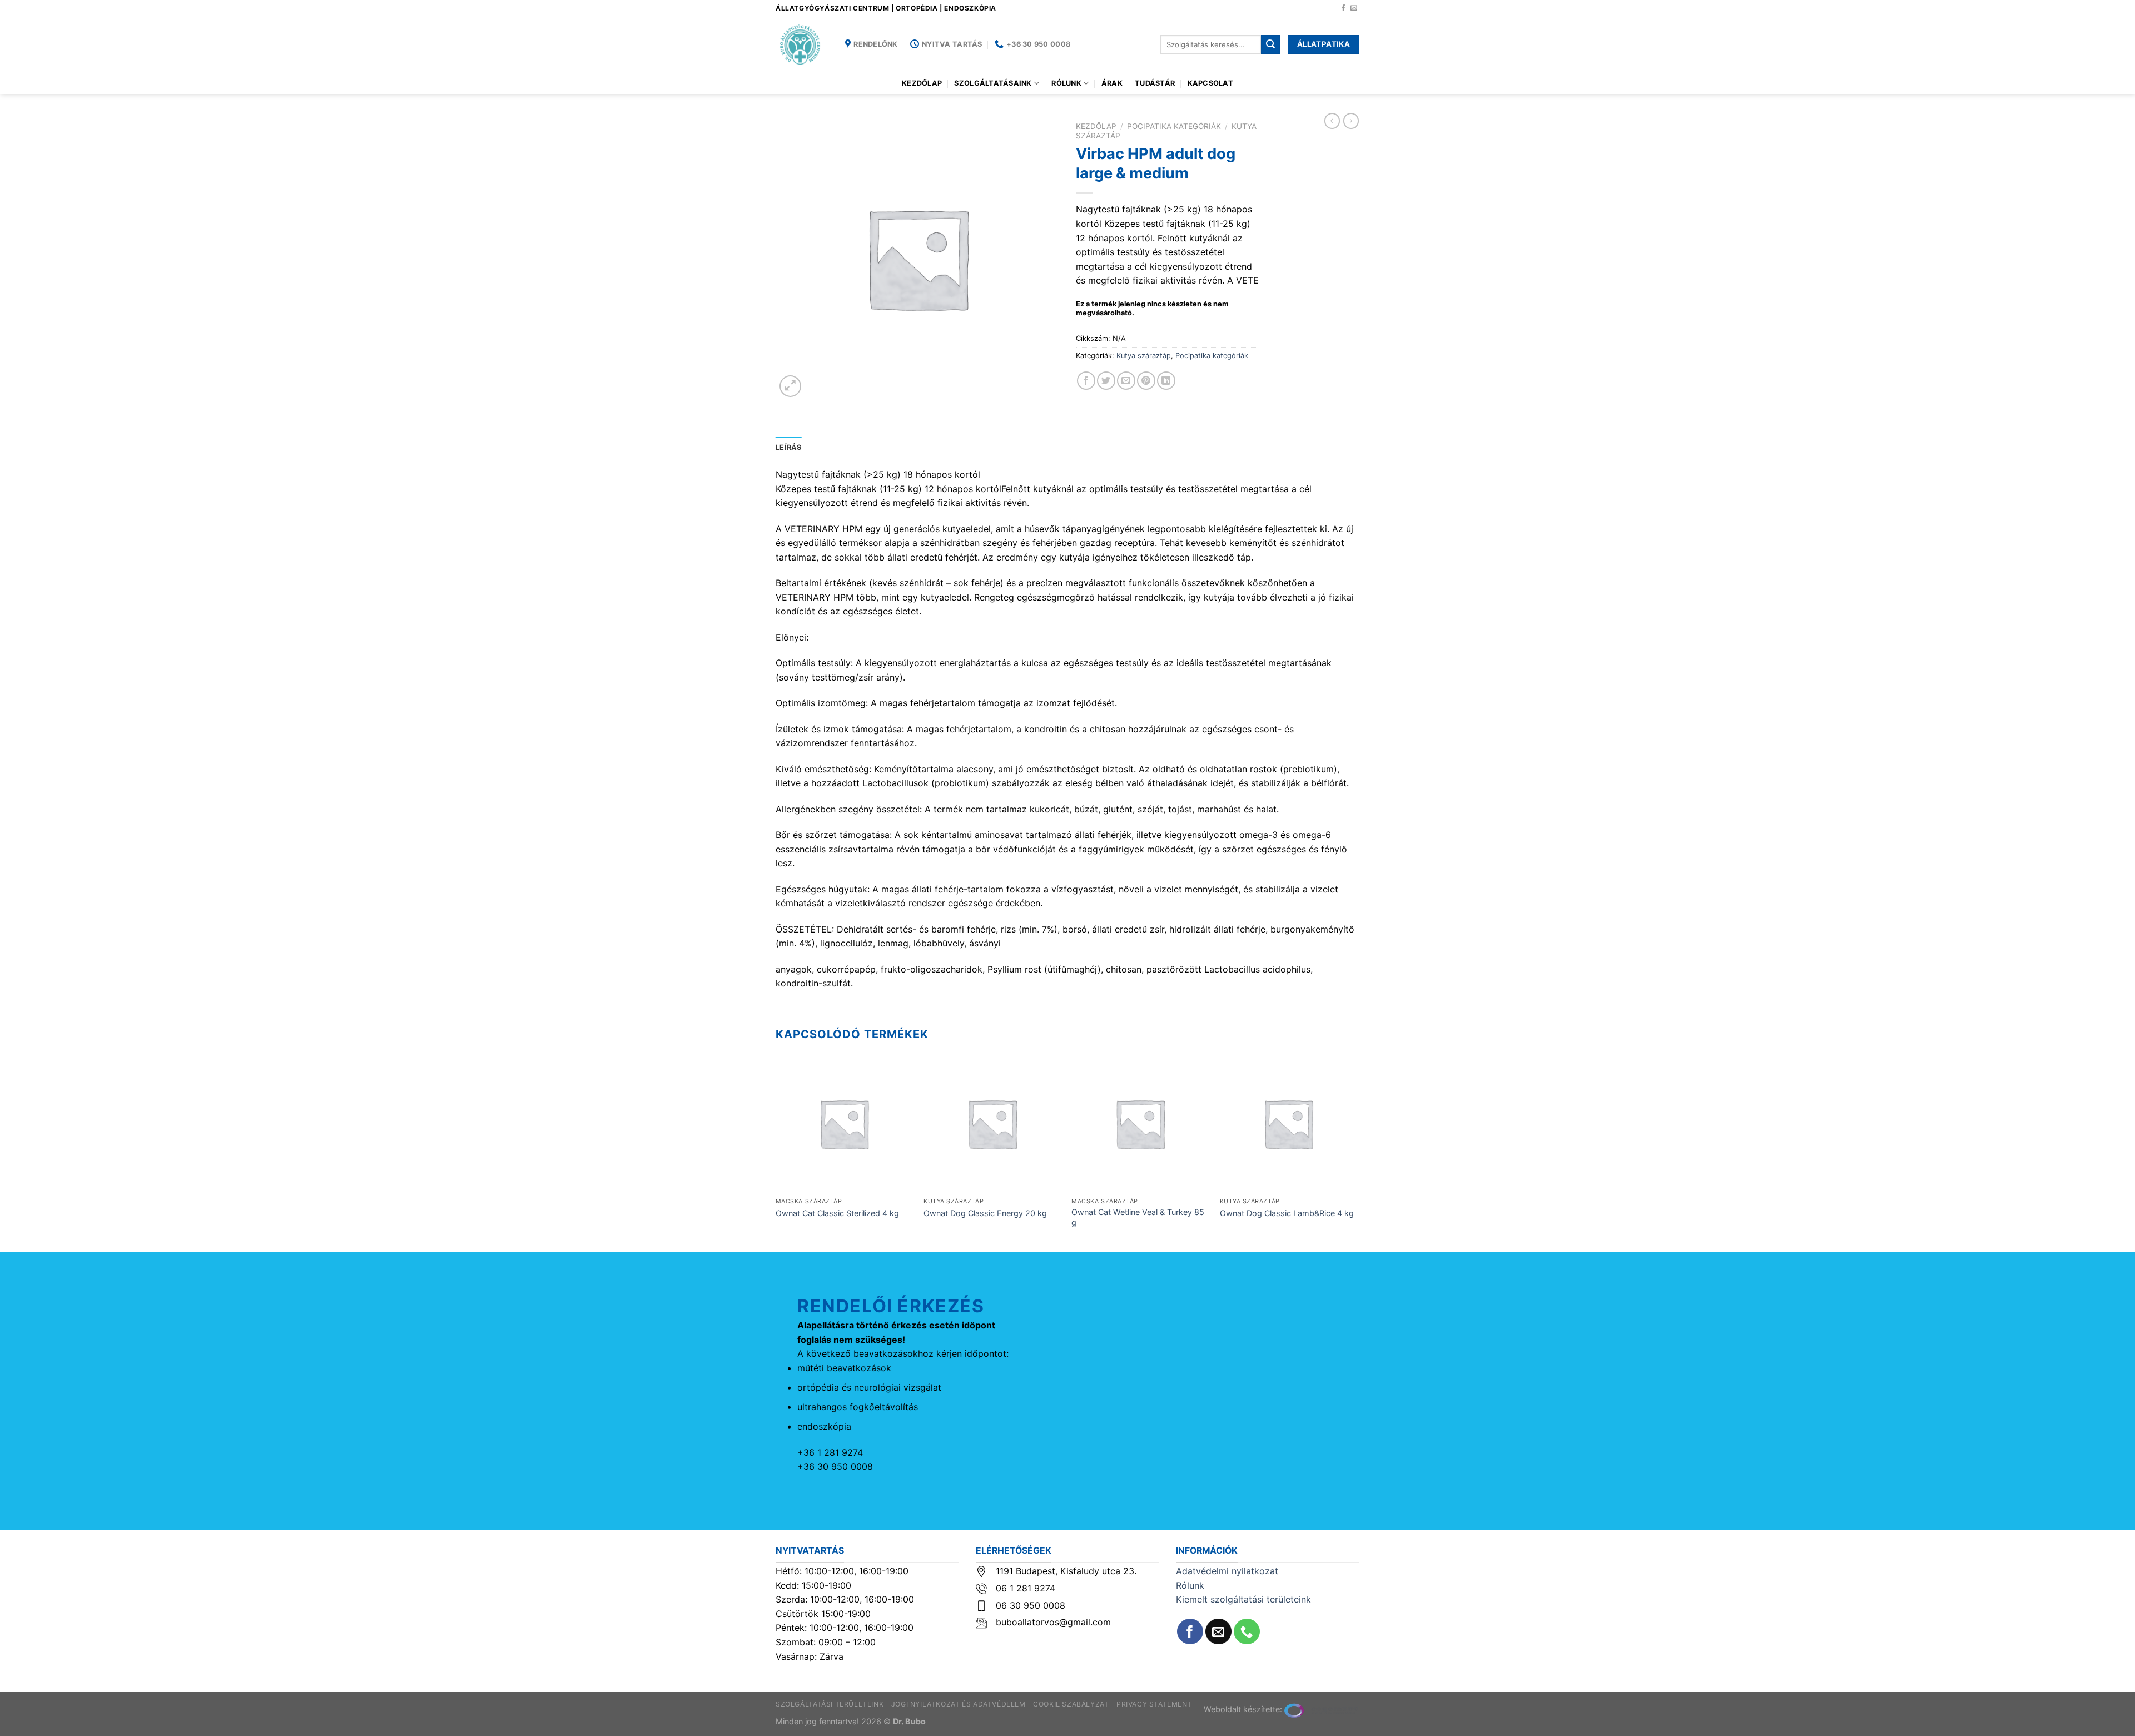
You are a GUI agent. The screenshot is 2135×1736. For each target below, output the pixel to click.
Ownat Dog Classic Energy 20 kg (985, 1213)
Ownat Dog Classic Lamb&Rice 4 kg (1287, 1213)
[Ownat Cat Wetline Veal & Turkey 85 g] (1140, 1124)
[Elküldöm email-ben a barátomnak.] (1126, 381)
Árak (1112, 83)
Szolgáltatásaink (993, 83)
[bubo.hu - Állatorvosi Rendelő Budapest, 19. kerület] (802, 44)
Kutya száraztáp (1144, 356)
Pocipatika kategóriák (1174, 126)
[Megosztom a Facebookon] (1086, 381)
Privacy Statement (1154, 1704)
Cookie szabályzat (1071, 1704)
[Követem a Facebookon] (1343, 8)
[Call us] (1247, 1632)
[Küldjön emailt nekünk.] (1354, 8)
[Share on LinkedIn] (1166, 381)
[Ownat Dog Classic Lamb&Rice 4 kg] (1289, 1124)
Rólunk (1066, 83)
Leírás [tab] (789, 447)
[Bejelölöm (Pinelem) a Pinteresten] (1146, 381)
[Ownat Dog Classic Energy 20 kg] (992, 1124)
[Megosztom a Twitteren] (1106, 381)
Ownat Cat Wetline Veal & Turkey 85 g (1138, 1217)
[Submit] (1270, 44)
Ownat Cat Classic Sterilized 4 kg (837, 1213)
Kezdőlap (922, 83)
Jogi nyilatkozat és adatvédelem (959, 1704)
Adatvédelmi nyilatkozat (1227, 1571)
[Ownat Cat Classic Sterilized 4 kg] (844, 1124)
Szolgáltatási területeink (830, 1704)
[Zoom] (790, 386)
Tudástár (1155, 83)
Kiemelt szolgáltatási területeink (1243, 1599)
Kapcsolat (1210, 83)
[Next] (1356, 1152)
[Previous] (776, 1152)
